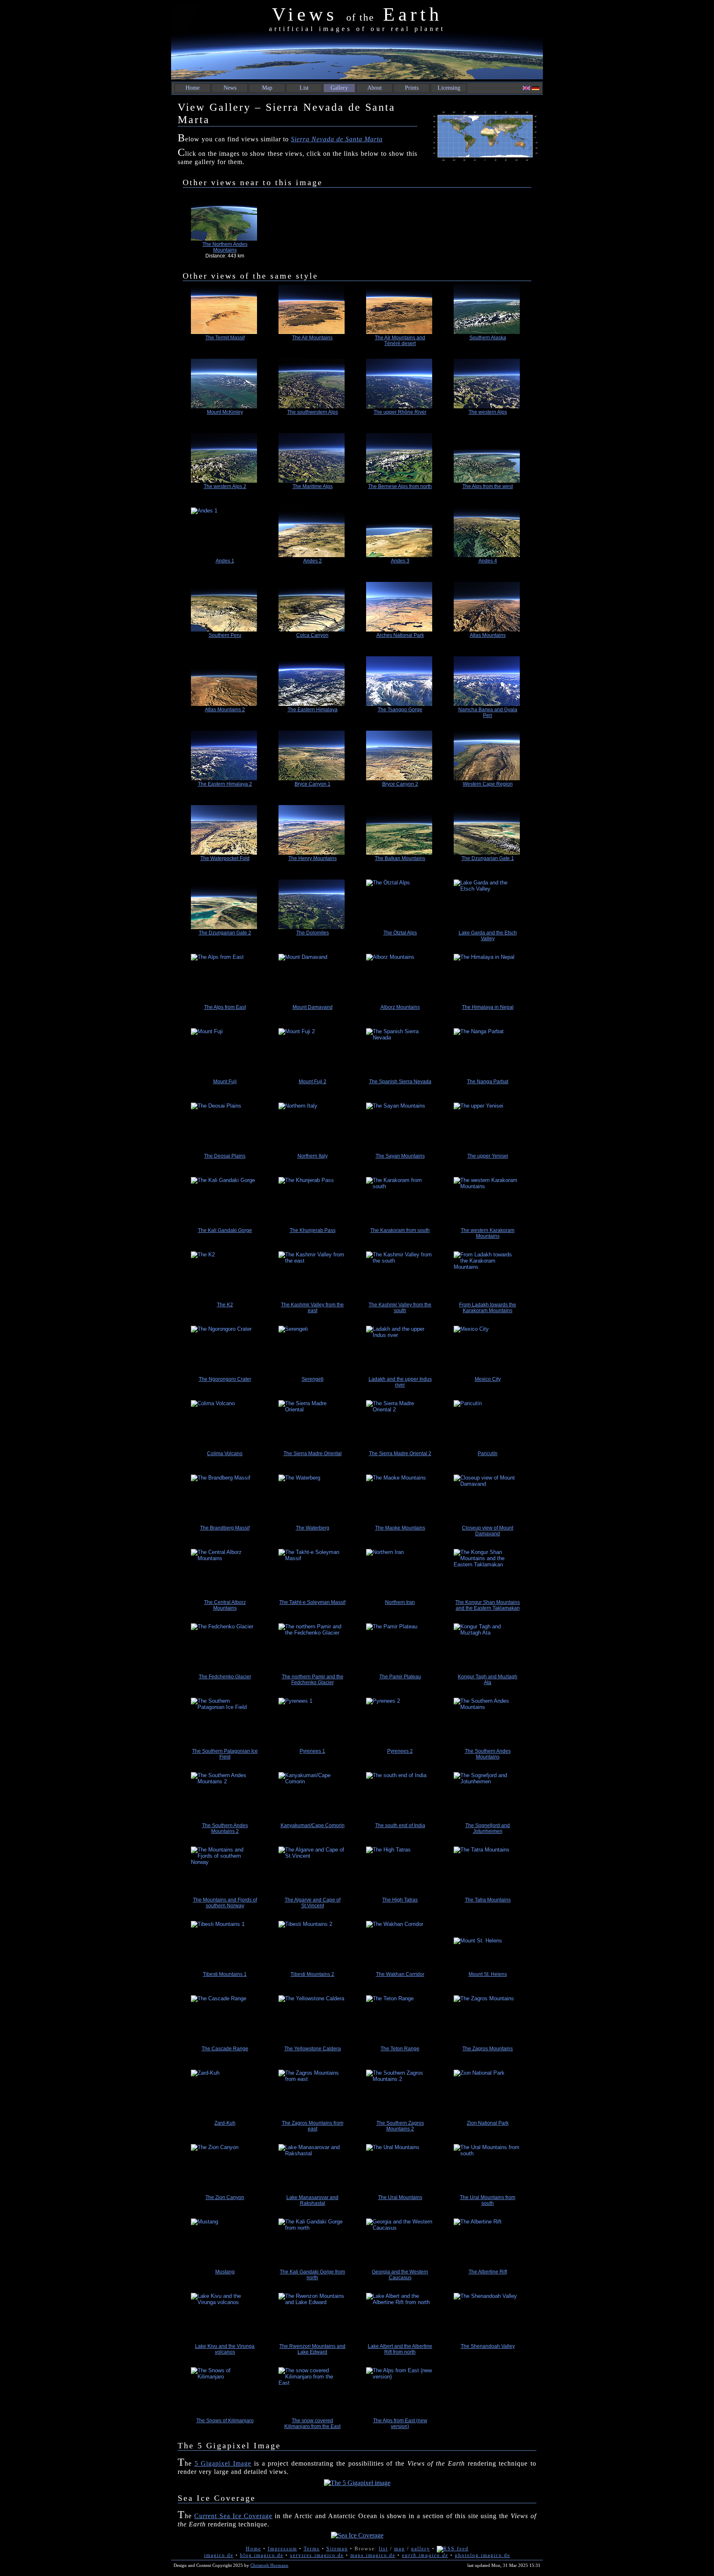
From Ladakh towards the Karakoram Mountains (488, 1308)
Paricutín (488, 1454)
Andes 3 (400, 561)
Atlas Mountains (488, 635)
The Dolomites (313, 933)
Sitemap (337, 2549)
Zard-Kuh (225, 2123)
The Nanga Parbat (488, 1082)
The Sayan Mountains (400, 1156)
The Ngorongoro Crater (225, 1379)
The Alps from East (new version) (400, 2423)
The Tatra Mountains (488, 1900)
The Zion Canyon (225, 2197)
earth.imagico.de (425, 2555)
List (304, 88)
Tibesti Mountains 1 (225, 1974)
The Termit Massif (225, 338)
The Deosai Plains (225, 1156)
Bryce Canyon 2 (400, 784)
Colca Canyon (312, 635)
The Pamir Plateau (400, 1677)
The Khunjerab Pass (313, 1230)
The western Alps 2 (225, 486)
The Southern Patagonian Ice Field (225, 1754)
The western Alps (488, 412)
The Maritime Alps (313, 486)
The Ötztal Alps (400, 933)
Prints (412, 88)
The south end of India (400, 1825)
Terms (312, 2549)
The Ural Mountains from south (488, 2200)
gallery (421, 2549)
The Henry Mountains (313, 858)
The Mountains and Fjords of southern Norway (225, 1903)
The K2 (225, 1305)
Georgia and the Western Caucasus (400, 2275)
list (383, 2549)
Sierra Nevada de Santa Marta (337, 139)
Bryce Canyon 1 (313, 784)
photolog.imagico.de (483, 2555)
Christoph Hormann (269, 2565)
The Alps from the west (488, 486)
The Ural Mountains (400, 2197)
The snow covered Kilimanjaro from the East (312, 2423)
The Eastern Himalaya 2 (225, 784)
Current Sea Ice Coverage (233, 2516)
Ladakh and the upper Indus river (400, 1382)
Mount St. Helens (488, 1974)
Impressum (282, 2549)
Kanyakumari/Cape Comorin (313, 1825)
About (375, 88)
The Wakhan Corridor (400, 1974)
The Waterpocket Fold (225, 858)
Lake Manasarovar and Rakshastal (312, 2200)
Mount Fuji (225, 1082)
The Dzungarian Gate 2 (225, 933)
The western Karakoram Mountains (488, 1233)
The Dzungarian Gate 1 (488, 858)
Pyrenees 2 (400, 1751)
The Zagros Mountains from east (313, 2126)
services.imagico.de (317, 2555)
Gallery (339, 88)
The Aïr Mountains (312, 338)
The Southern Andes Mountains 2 (225, 1828)
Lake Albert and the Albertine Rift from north (400, 2349)
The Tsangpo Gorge (400, 710)
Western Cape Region (488, 784)
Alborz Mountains (400, 1007)
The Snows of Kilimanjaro (225, 2421)
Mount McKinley (225, 412)
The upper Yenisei (488, 1156)
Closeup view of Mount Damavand (488, 1531)
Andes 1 (225, 561)
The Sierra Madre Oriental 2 (400, 1454)
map (400, 2549)
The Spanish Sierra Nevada (400, 1082)
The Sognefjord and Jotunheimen (488, 1828)
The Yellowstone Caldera (313, 2049)
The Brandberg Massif (225, 1528)
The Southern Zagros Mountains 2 (400, 2126)
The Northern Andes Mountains (225, 247)
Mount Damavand (313, 1007)
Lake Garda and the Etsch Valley (488, 936)
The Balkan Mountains (400, 858)
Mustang (225, 2272)
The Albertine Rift (488, 2272)
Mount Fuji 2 (313, 1082)
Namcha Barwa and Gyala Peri (488, 713)
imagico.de (219, 2555)
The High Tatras (400, 1900)
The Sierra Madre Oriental (313, 1454)
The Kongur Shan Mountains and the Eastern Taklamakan (488, 1605)
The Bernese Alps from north (400, 486)
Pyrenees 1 (312, 1751)
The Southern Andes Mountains (488, 1754)
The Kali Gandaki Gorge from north (312, 2275)
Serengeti (313, 1379)
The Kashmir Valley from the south (400, 1308)
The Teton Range (400, 2049)
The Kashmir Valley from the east (312, 1308)
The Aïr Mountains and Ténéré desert (400, 341)
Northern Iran (400, 1602)
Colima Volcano (225, 1454)
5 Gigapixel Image (223, 2463)
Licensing (449, 88)
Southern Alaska (488, 338)
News (230, 88)
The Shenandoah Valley (488, 2346)
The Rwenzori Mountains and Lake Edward (312, 2349)
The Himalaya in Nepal (488, 1007)
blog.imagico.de (262, 2555)
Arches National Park (400, 635)
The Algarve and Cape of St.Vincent (313, 1903)
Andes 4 (488, 561)
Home (193, 88)
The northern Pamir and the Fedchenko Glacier (313, 1680)
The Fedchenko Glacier (225, 1677)
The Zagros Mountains (488, 2049)
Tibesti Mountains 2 (312, 1974)
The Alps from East (225, 1007)
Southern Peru (225, 635)
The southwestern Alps (313, 412)
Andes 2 (313, 561)
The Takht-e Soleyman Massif (312, 1602)
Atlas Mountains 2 (225, 710)
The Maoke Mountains (400, 1528)
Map (267, 88)
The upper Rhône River (400, 412)
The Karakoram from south (400, 1230)
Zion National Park (488, 2123)
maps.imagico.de (373, 2555)
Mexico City (488, 1379)
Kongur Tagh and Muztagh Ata (488, 1680)
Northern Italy (313, 1156)
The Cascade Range (225, 2049)
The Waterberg (313, 1528)
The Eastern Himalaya (313, 710)
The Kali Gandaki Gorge (225, 1230)
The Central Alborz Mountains (225, 1605)
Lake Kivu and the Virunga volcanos (225, 2349)
